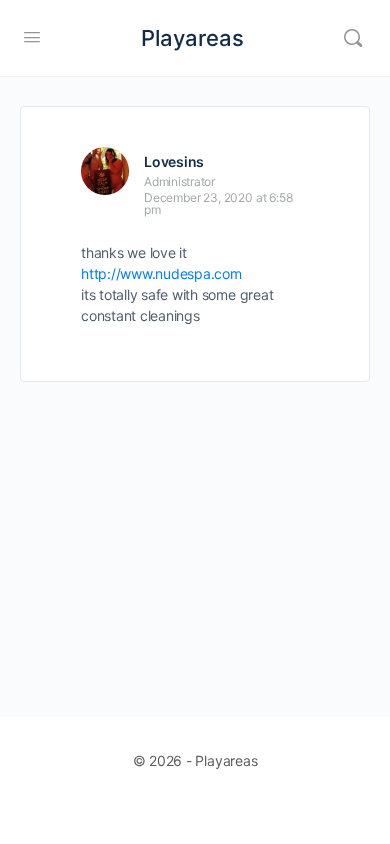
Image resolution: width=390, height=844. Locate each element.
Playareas (192, 38)
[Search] (353, 38)
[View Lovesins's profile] (105, 171)
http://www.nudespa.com (161, 273)
